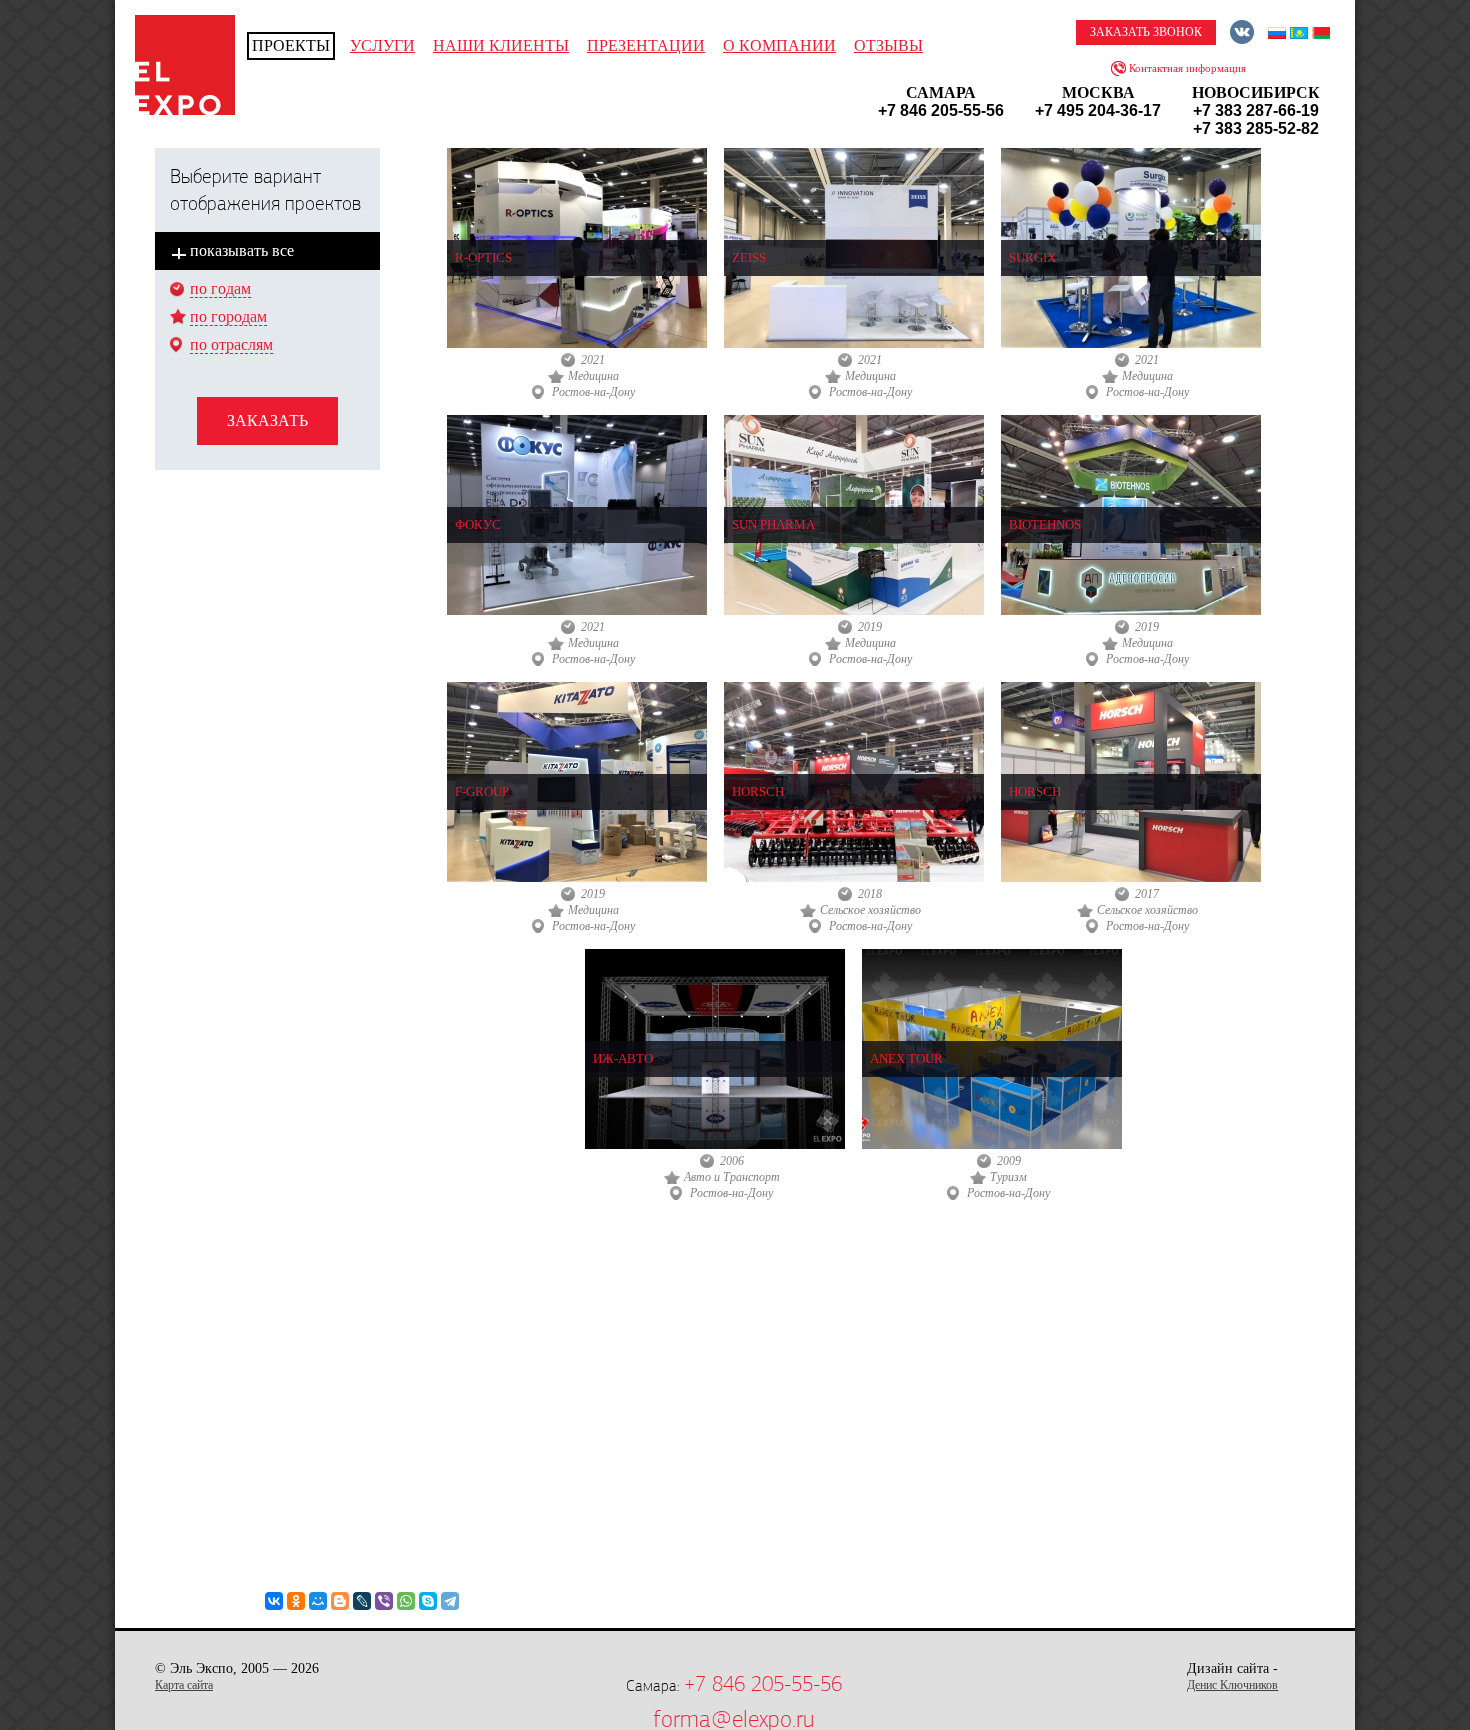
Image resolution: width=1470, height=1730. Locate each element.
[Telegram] (450, 1601)
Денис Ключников (1232, 1685)
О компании (779, 45)
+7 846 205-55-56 (763, 1684)
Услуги (382, 45)
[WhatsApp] (406, 1601)
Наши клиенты (501, 45)
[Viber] (384, 1601)
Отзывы (888, 45)
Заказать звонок (1146, 32)
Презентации (646, 45)
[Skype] (428, 1601)
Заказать (267, 420)
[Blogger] (340, 1601)
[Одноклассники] (296, 1601)
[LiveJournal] (362, 1601)
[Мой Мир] (318, 1601)
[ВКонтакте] (274, 1601)
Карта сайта (184, 1685)
